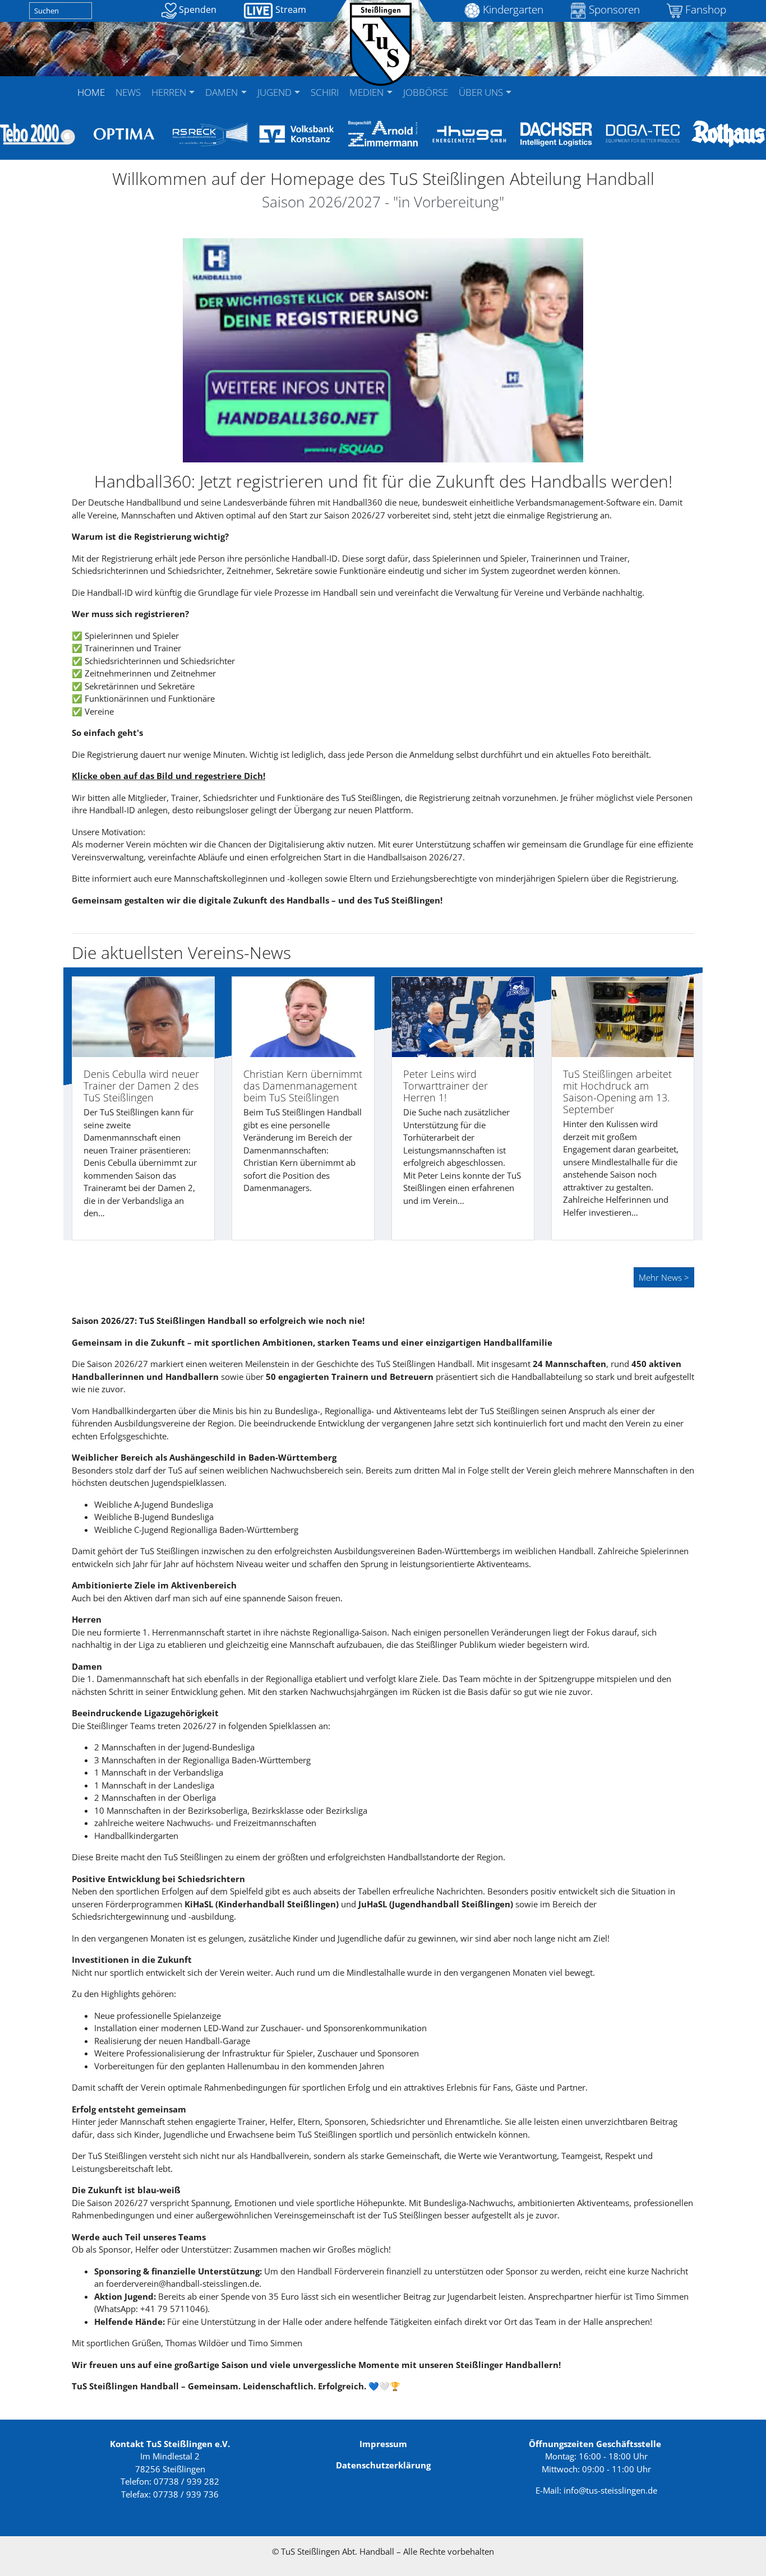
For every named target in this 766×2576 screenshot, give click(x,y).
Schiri (325, 92)
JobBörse (426, 92)
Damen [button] (223, 92)
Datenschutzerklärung (383, 2465)
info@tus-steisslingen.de (610, 2490)
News (128, 92)
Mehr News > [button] (664, 1277)
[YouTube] (533, 85)
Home (91, 92)
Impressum (383, 2444)
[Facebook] (523, 85)
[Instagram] (544, 85)
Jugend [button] (276, 92)
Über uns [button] (482, 92)
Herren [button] (170, 92)
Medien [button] (368, 92)
